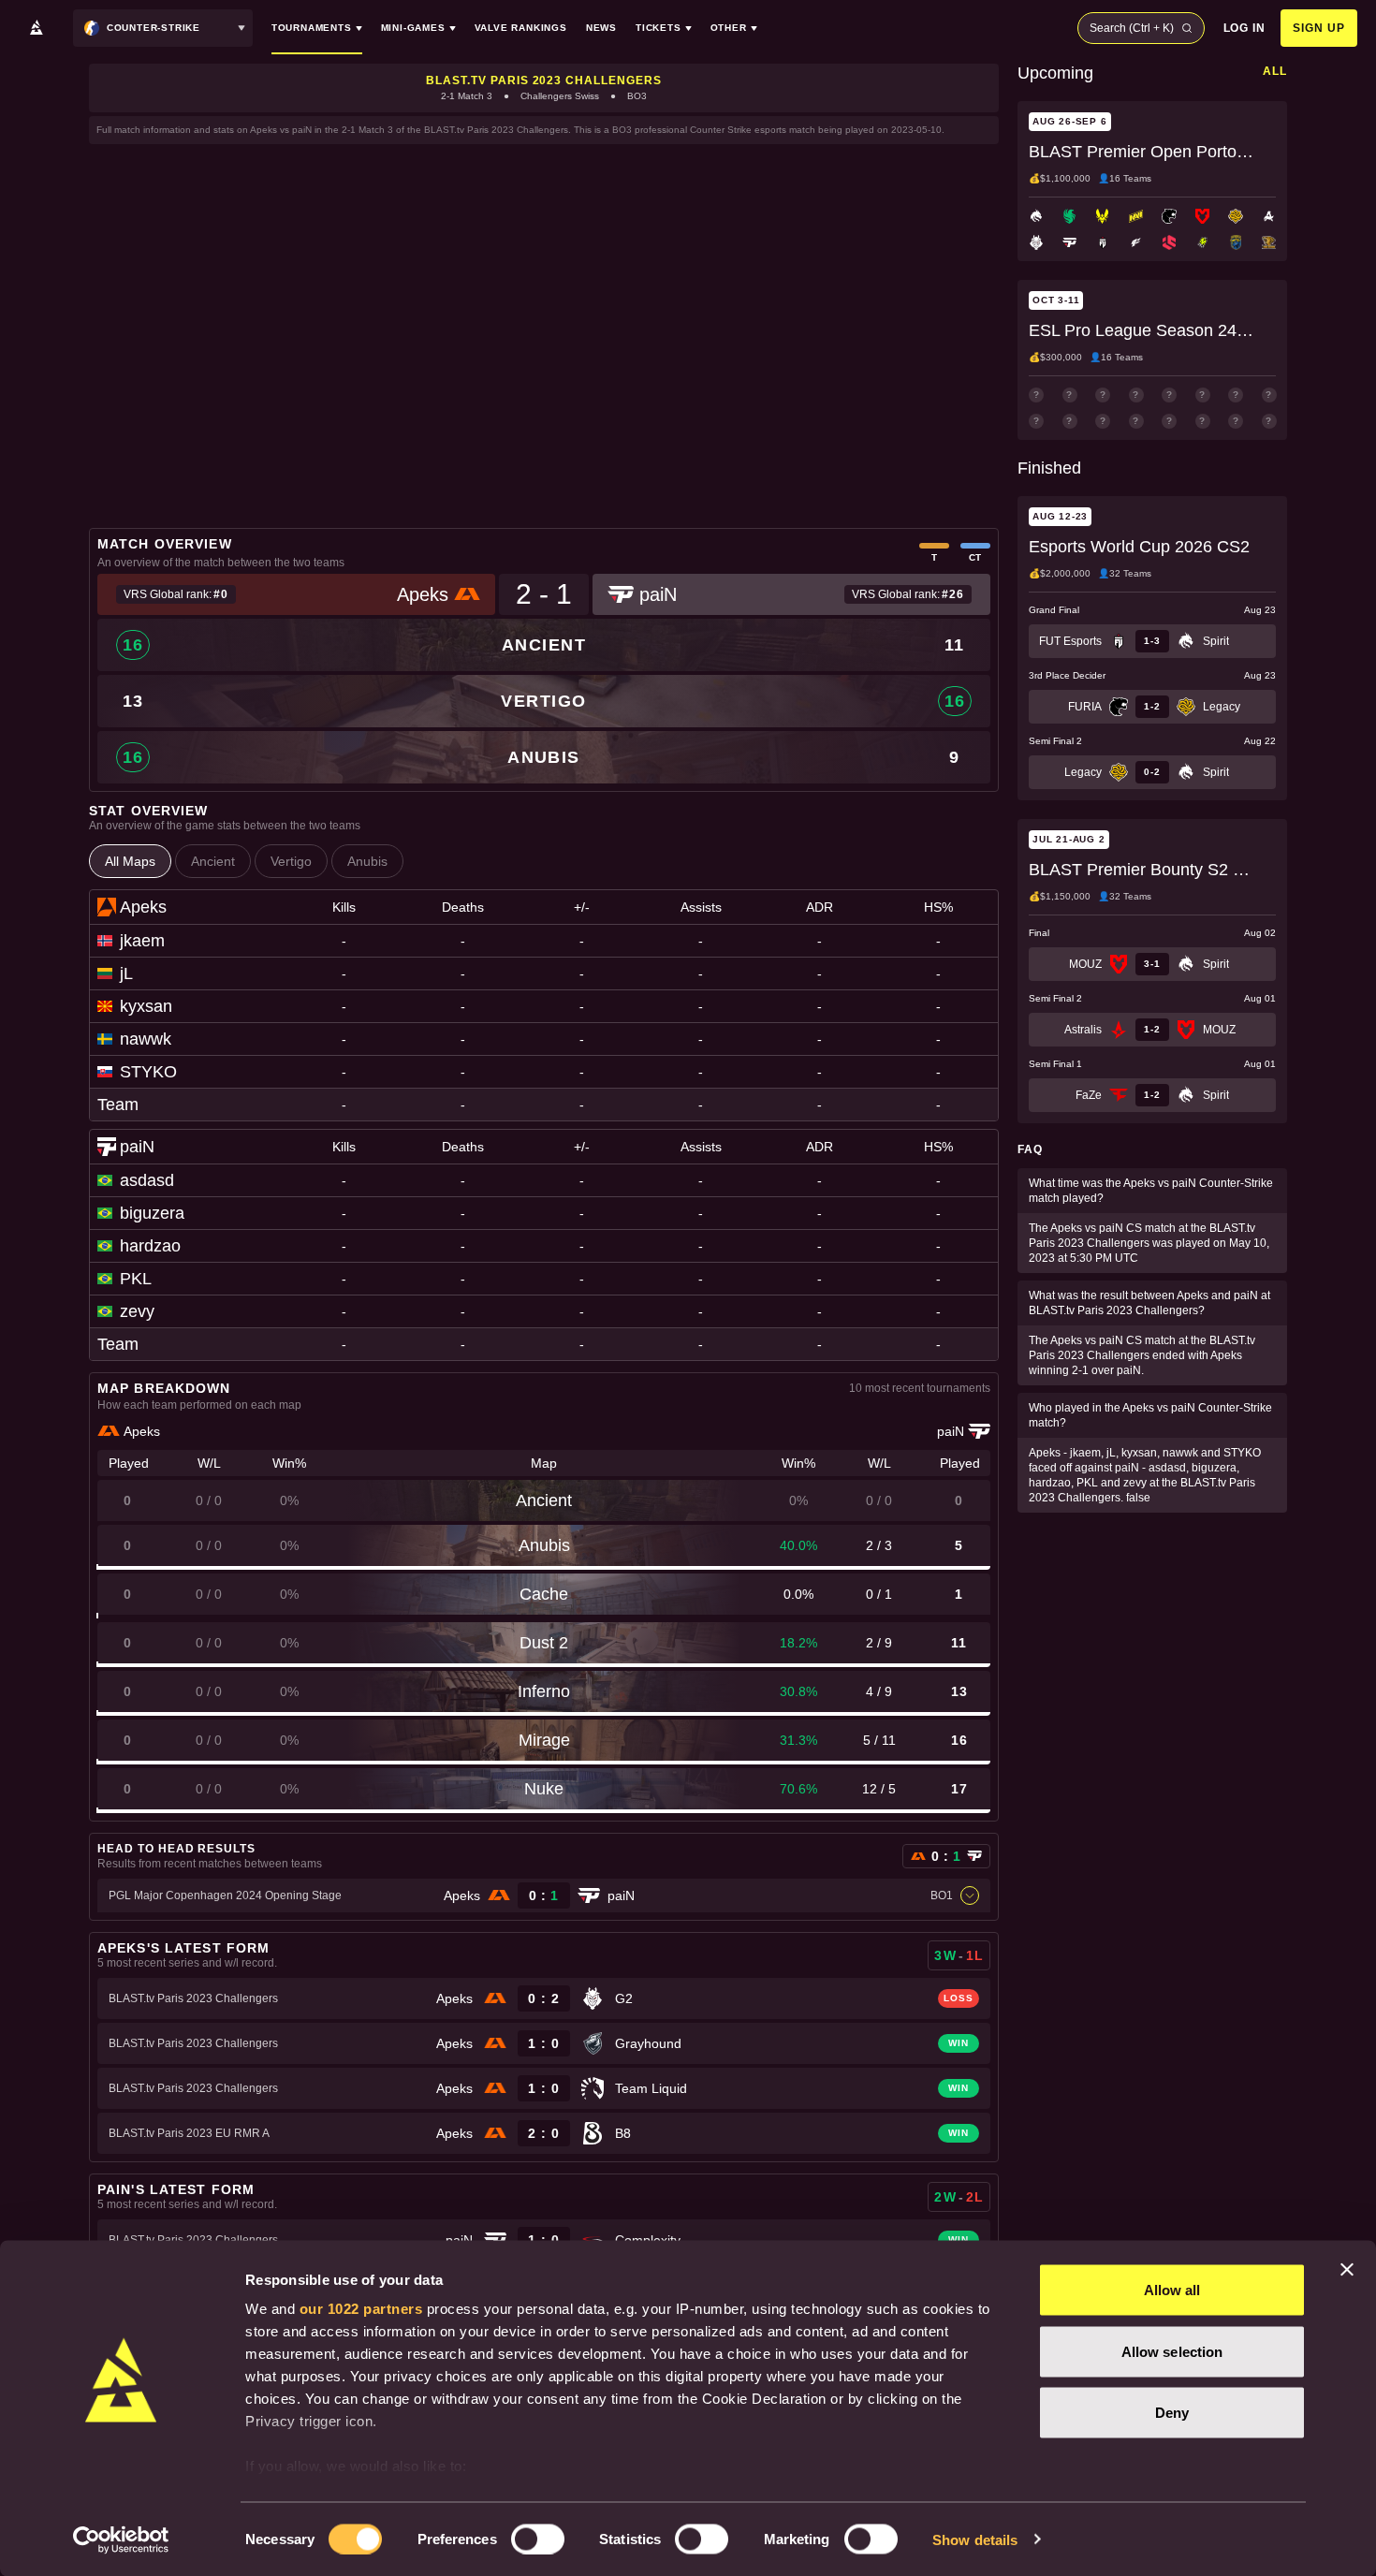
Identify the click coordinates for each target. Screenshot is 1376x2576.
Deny (1172, 2413)
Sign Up (1319, 28)
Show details (975, 2539)
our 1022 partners (361, 2309)
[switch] (538, 2539)
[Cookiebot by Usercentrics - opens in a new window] (121, 2539)
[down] (970, 1895)
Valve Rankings (521, 28)
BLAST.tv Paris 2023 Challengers (544, 80)
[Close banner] (1347, 2270)
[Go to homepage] (37, 28)
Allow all (1172, 2290)
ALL (1275, 71)
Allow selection (1172, 2351)
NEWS (601, 28)
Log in (1245, 28)
